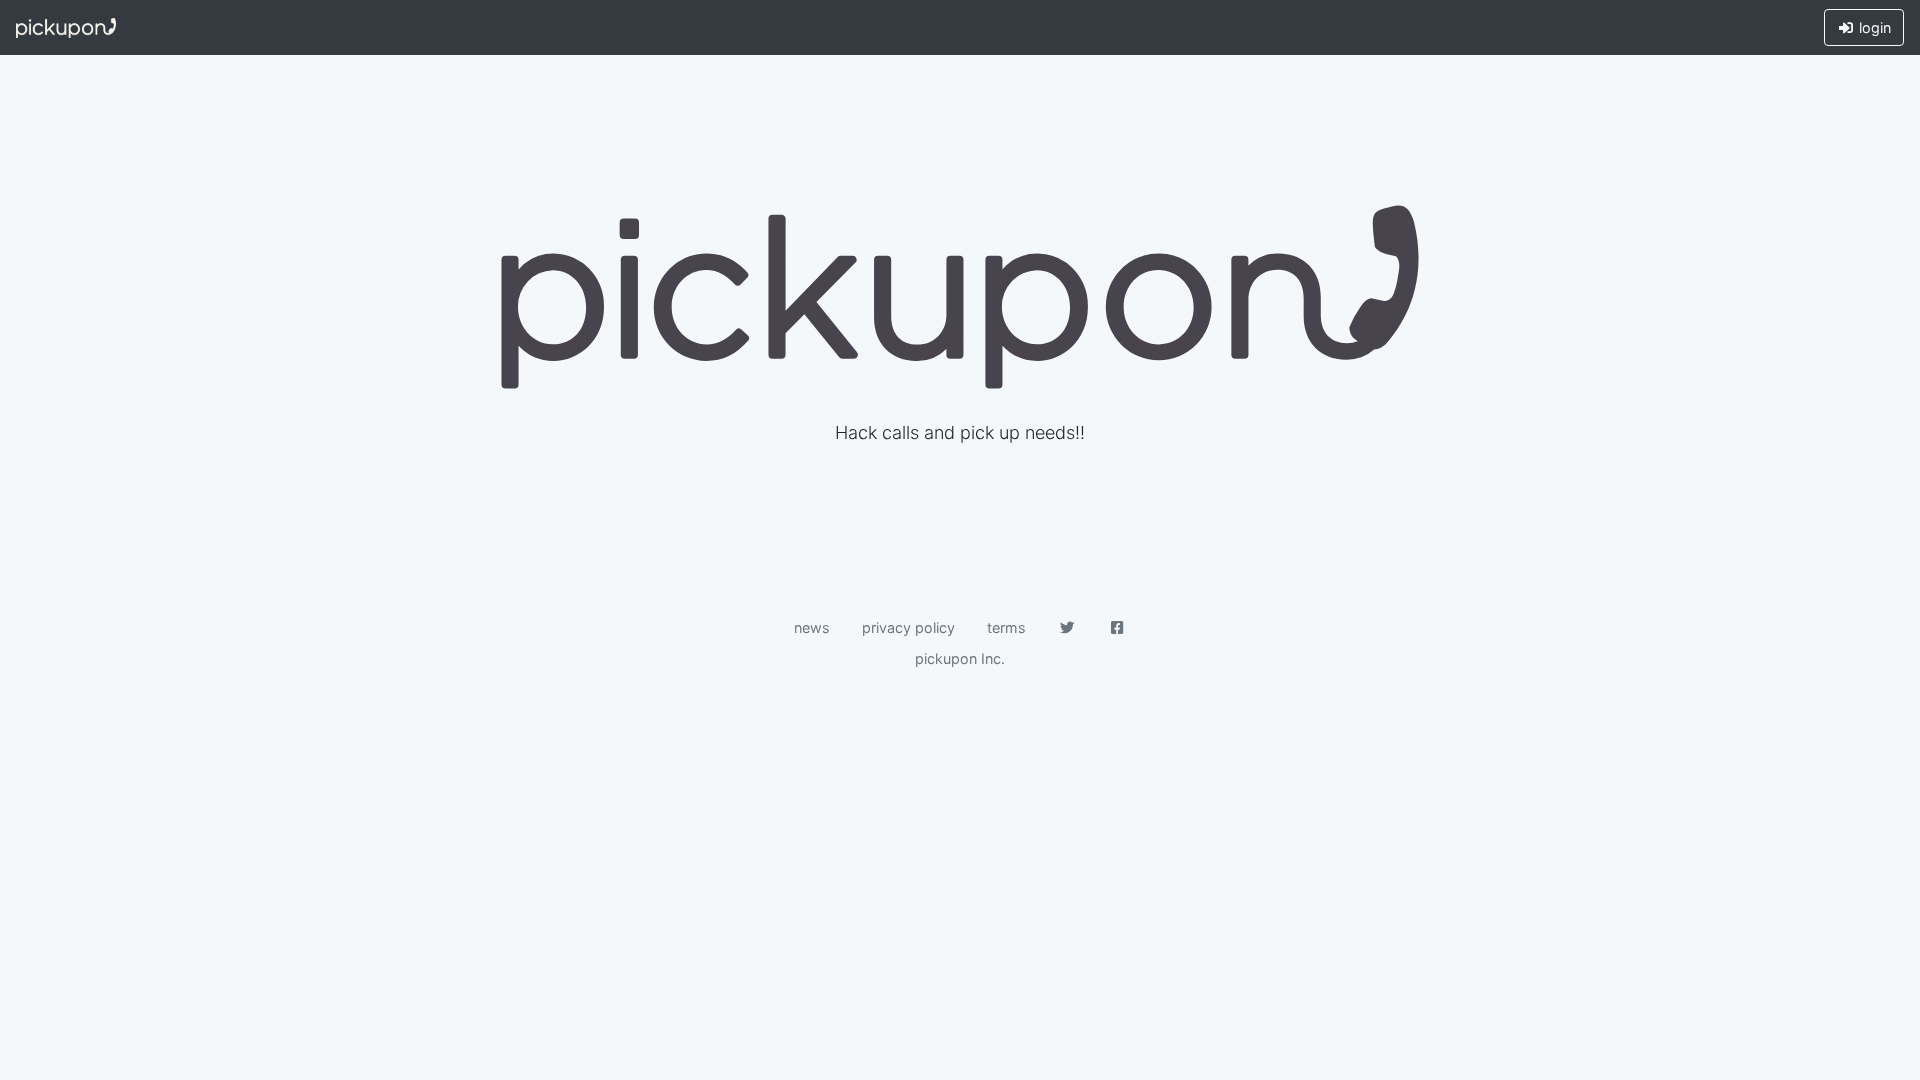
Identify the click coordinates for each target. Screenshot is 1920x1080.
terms (1006, 627)
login (1873, 27)
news (812, 627)
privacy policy (908, 627)
